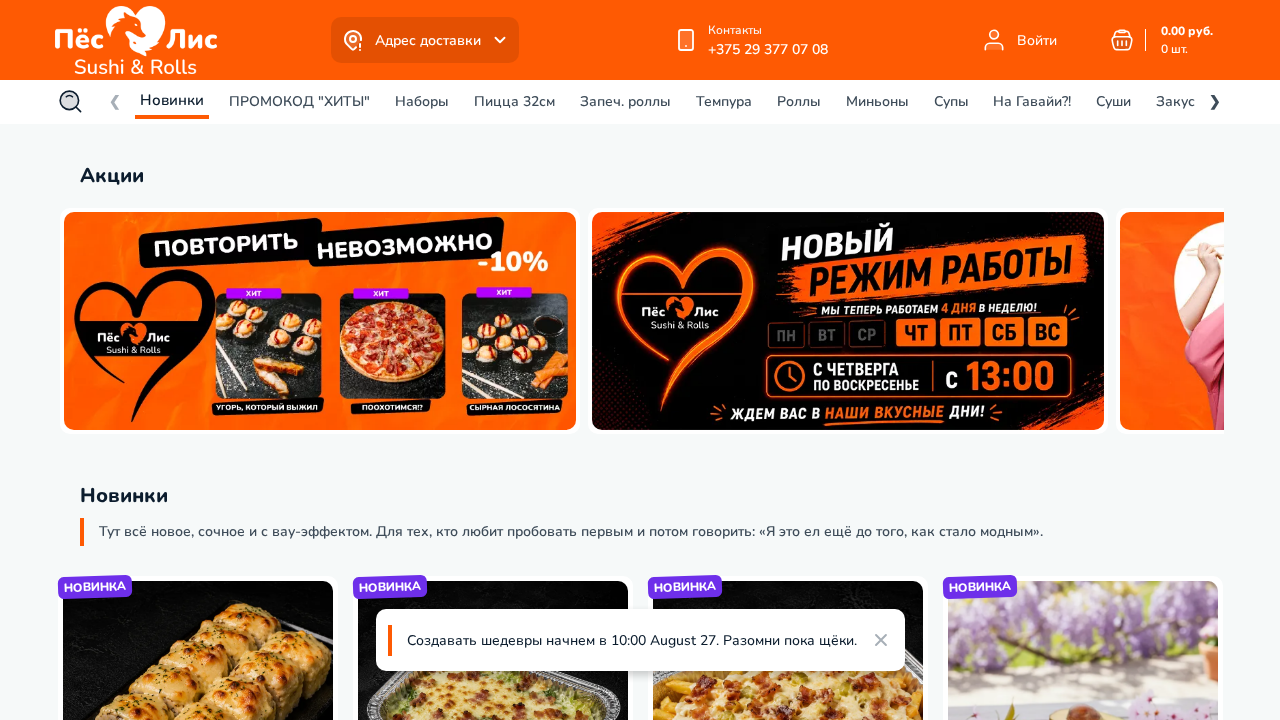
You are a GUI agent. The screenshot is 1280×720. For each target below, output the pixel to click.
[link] (141, 40)
